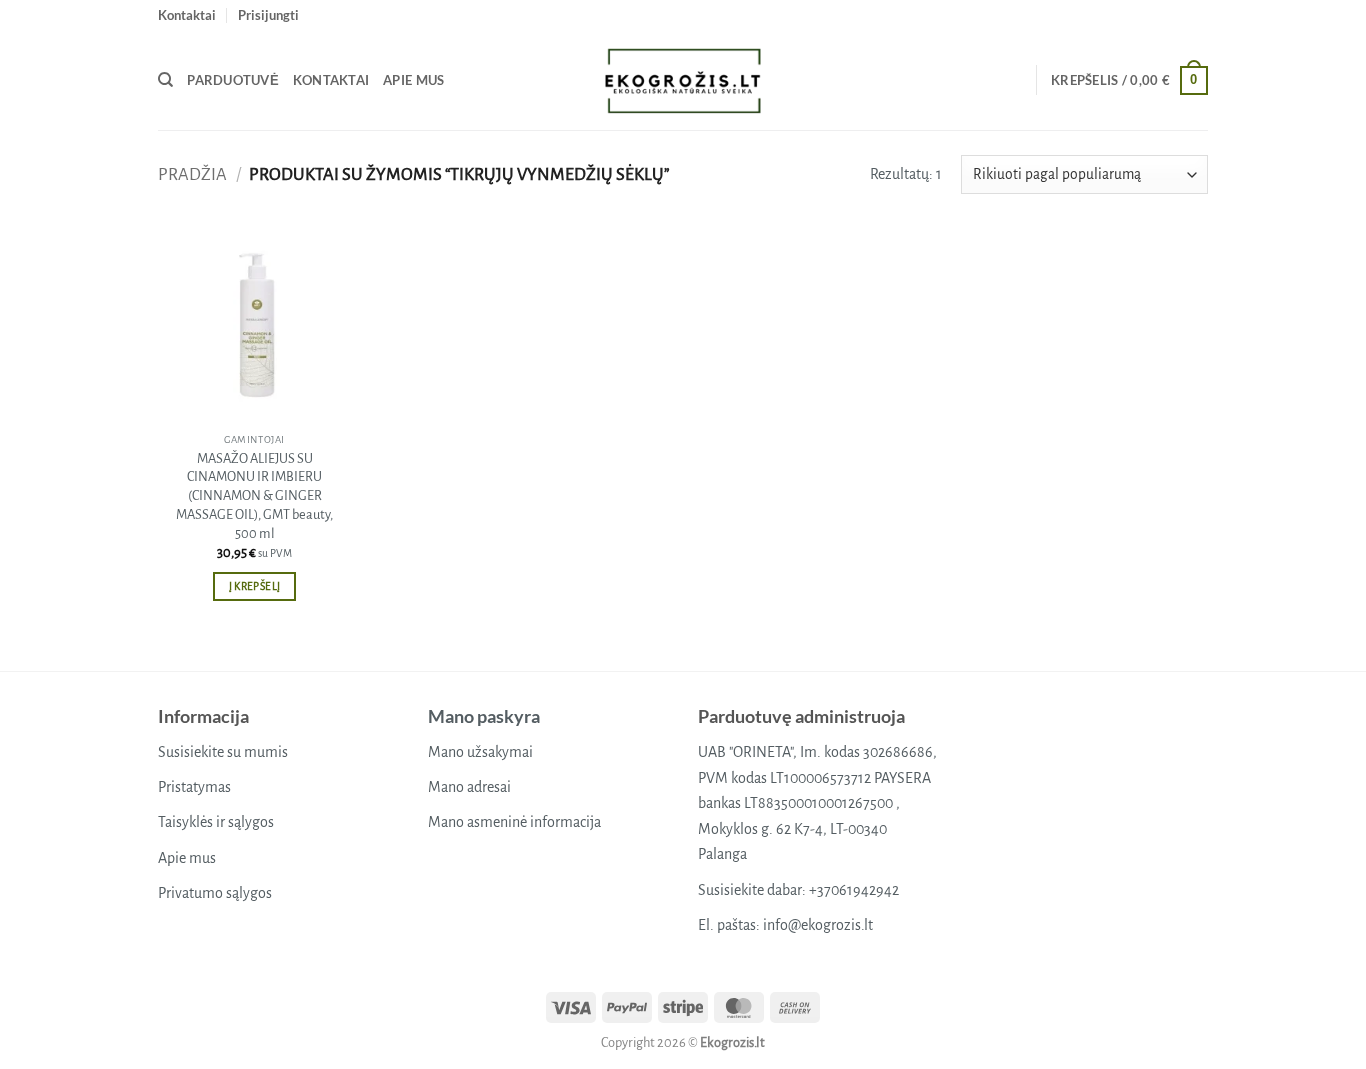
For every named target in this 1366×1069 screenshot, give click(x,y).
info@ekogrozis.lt (818, 925)
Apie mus (413, 80)
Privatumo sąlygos (215, 893)
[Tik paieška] (165, 80)
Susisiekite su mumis (223, 752)
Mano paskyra (484, 716)
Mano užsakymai (480, 752)
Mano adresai (469, 787)
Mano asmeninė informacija (514, 822)
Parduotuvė (233, 80)
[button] (268, 15)
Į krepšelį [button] (254, 586)
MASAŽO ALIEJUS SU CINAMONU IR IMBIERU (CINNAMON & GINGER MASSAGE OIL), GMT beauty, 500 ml (254, 496)
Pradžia (192, 174)
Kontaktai (187, 15)
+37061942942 (854, 890)
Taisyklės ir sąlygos (216, 822)
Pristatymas (194, 787)
